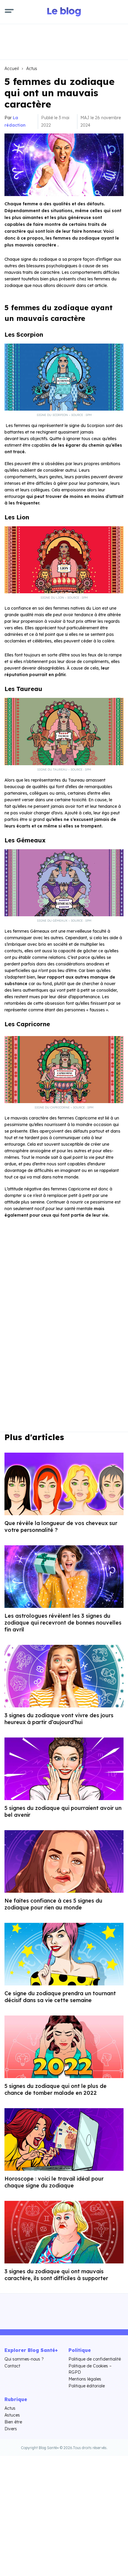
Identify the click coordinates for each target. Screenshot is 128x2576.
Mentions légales (85, 2379)
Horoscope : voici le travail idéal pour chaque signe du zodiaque (54, 2182)
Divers (11, 2429)
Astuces (12, 2415)
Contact (12, 2366)
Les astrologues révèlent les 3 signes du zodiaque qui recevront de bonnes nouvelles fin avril (63, 1623)
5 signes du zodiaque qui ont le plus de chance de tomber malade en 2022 (56, 2089)
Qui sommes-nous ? (24, 2359)
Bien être (13, 2422)
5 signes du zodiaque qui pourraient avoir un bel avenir (63, 1811)
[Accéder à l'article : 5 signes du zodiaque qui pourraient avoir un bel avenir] (64, 1769)
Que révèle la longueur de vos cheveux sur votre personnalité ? (61, 1527)
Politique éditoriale (87, 2386)
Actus (32, 69)
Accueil (12, 69)
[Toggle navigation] (9, 12)
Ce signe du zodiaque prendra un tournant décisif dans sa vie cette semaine (60, 1997)
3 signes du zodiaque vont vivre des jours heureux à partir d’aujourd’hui (59, 1719)
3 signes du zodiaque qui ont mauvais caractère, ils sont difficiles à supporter (56, 2275)
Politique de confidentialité (95, 2359)
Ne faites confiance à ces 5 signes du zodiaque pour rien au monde (53, 1904)
